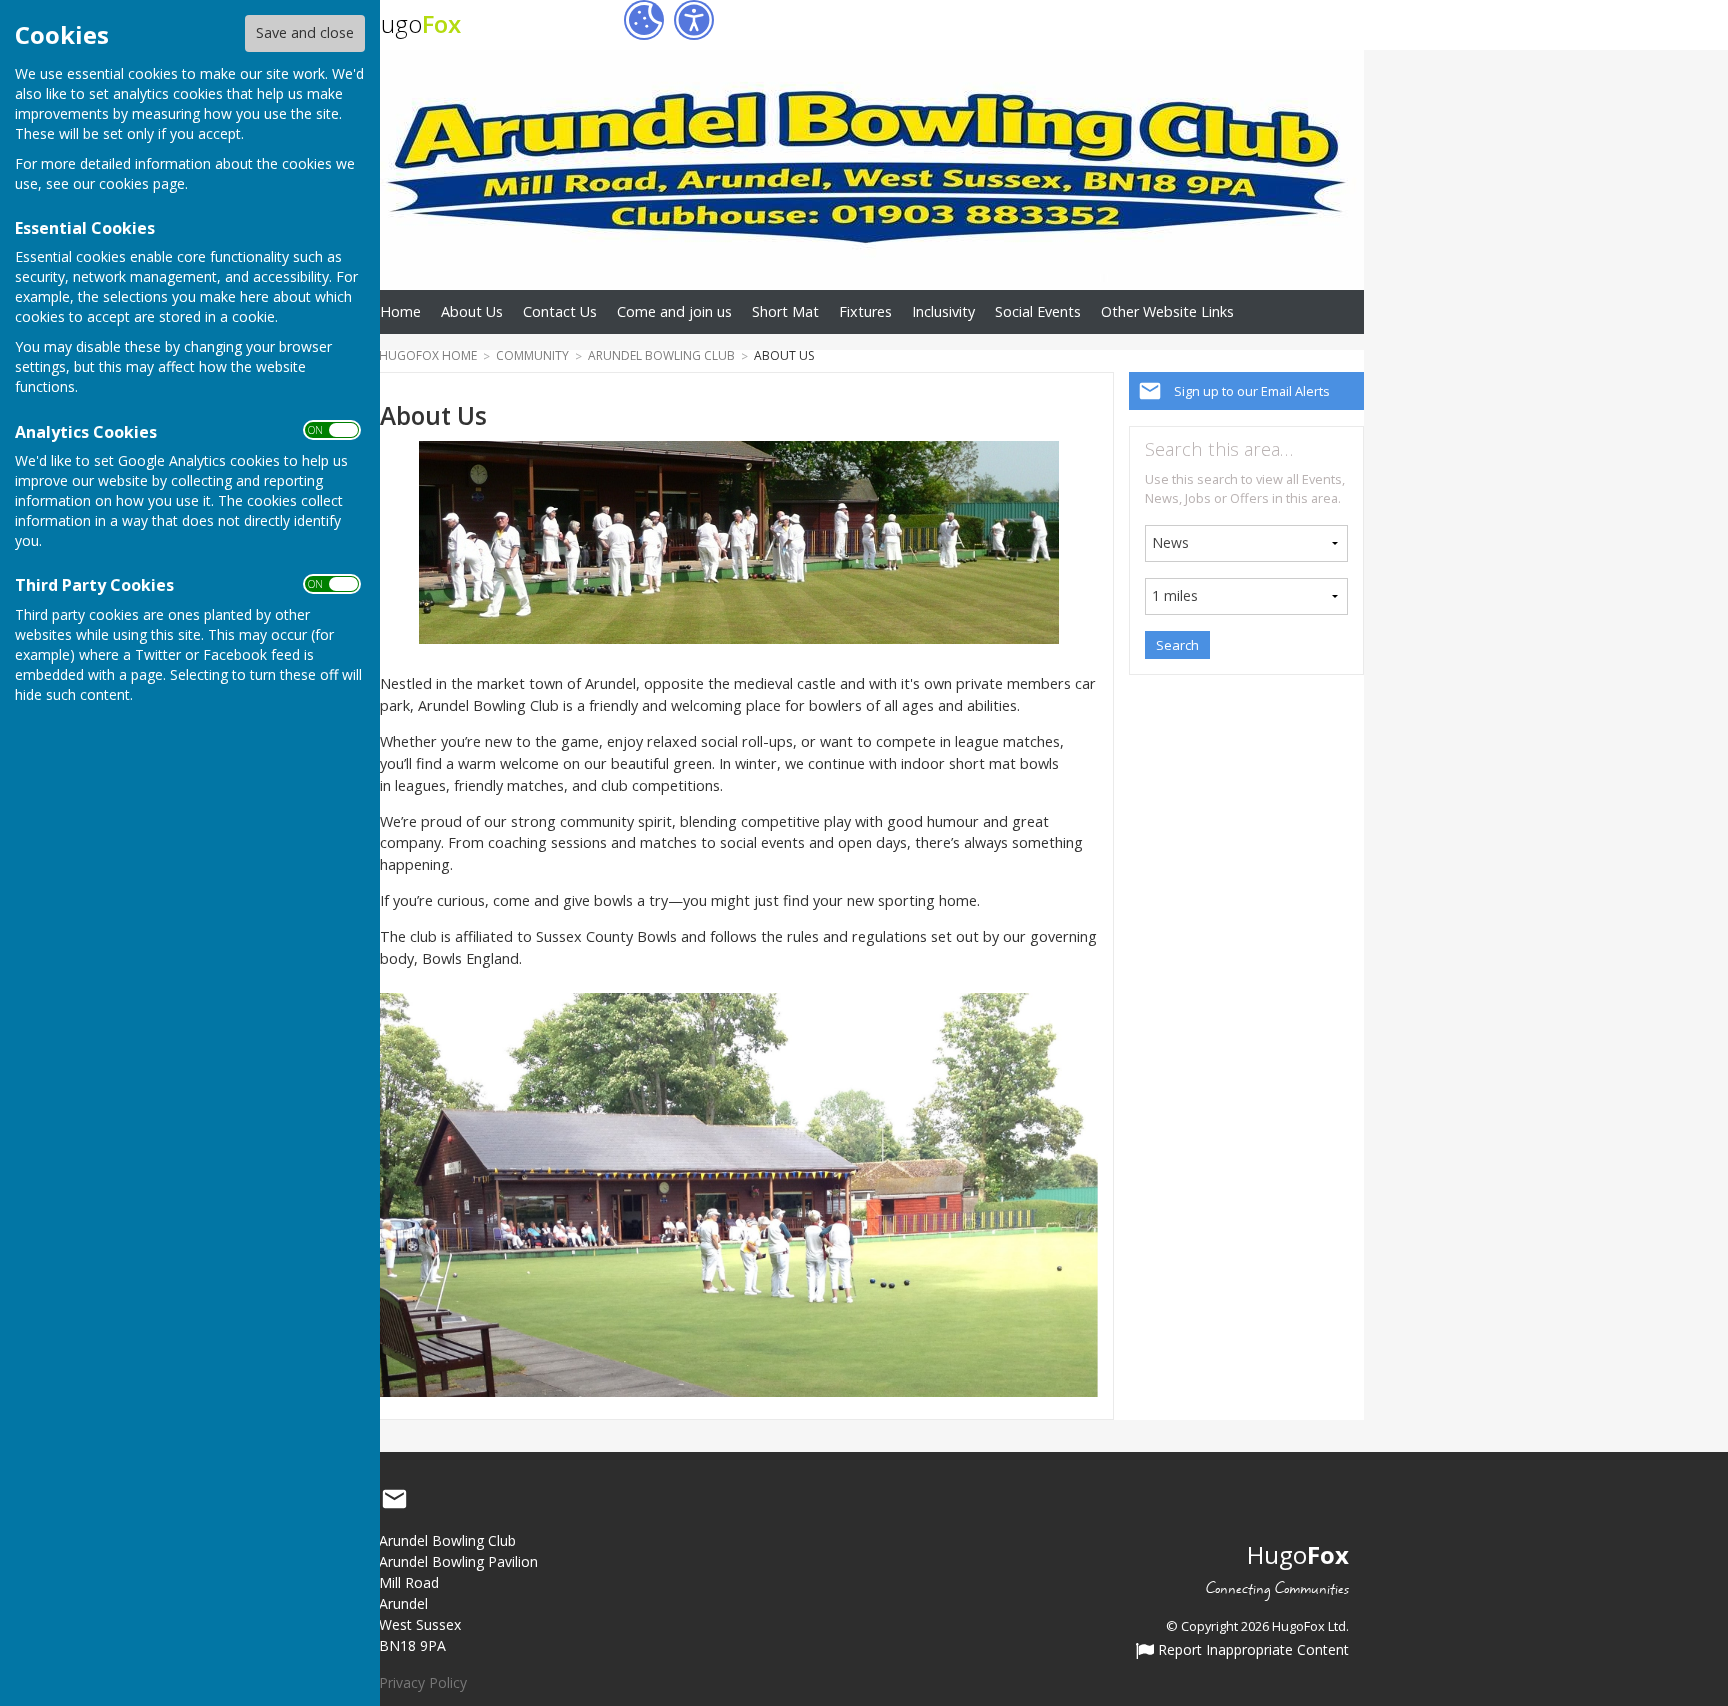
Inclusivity (943, 311)
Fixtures (865, 311)
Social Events (1038, 311)
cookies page (142, 183)
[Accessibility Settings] (694, 20)
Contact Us (560, 311)
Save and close (305, 32)
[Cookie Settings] (644, 20)
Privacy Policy (423, 1682)
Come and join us (674, 311)
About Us (472, 311)
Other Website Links (1167, 311)
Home (400, 311)
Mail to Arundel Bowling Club (394, 1499)
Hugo (412, 23)
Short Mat (785, 311)
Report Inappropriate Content (1251, 1651)
